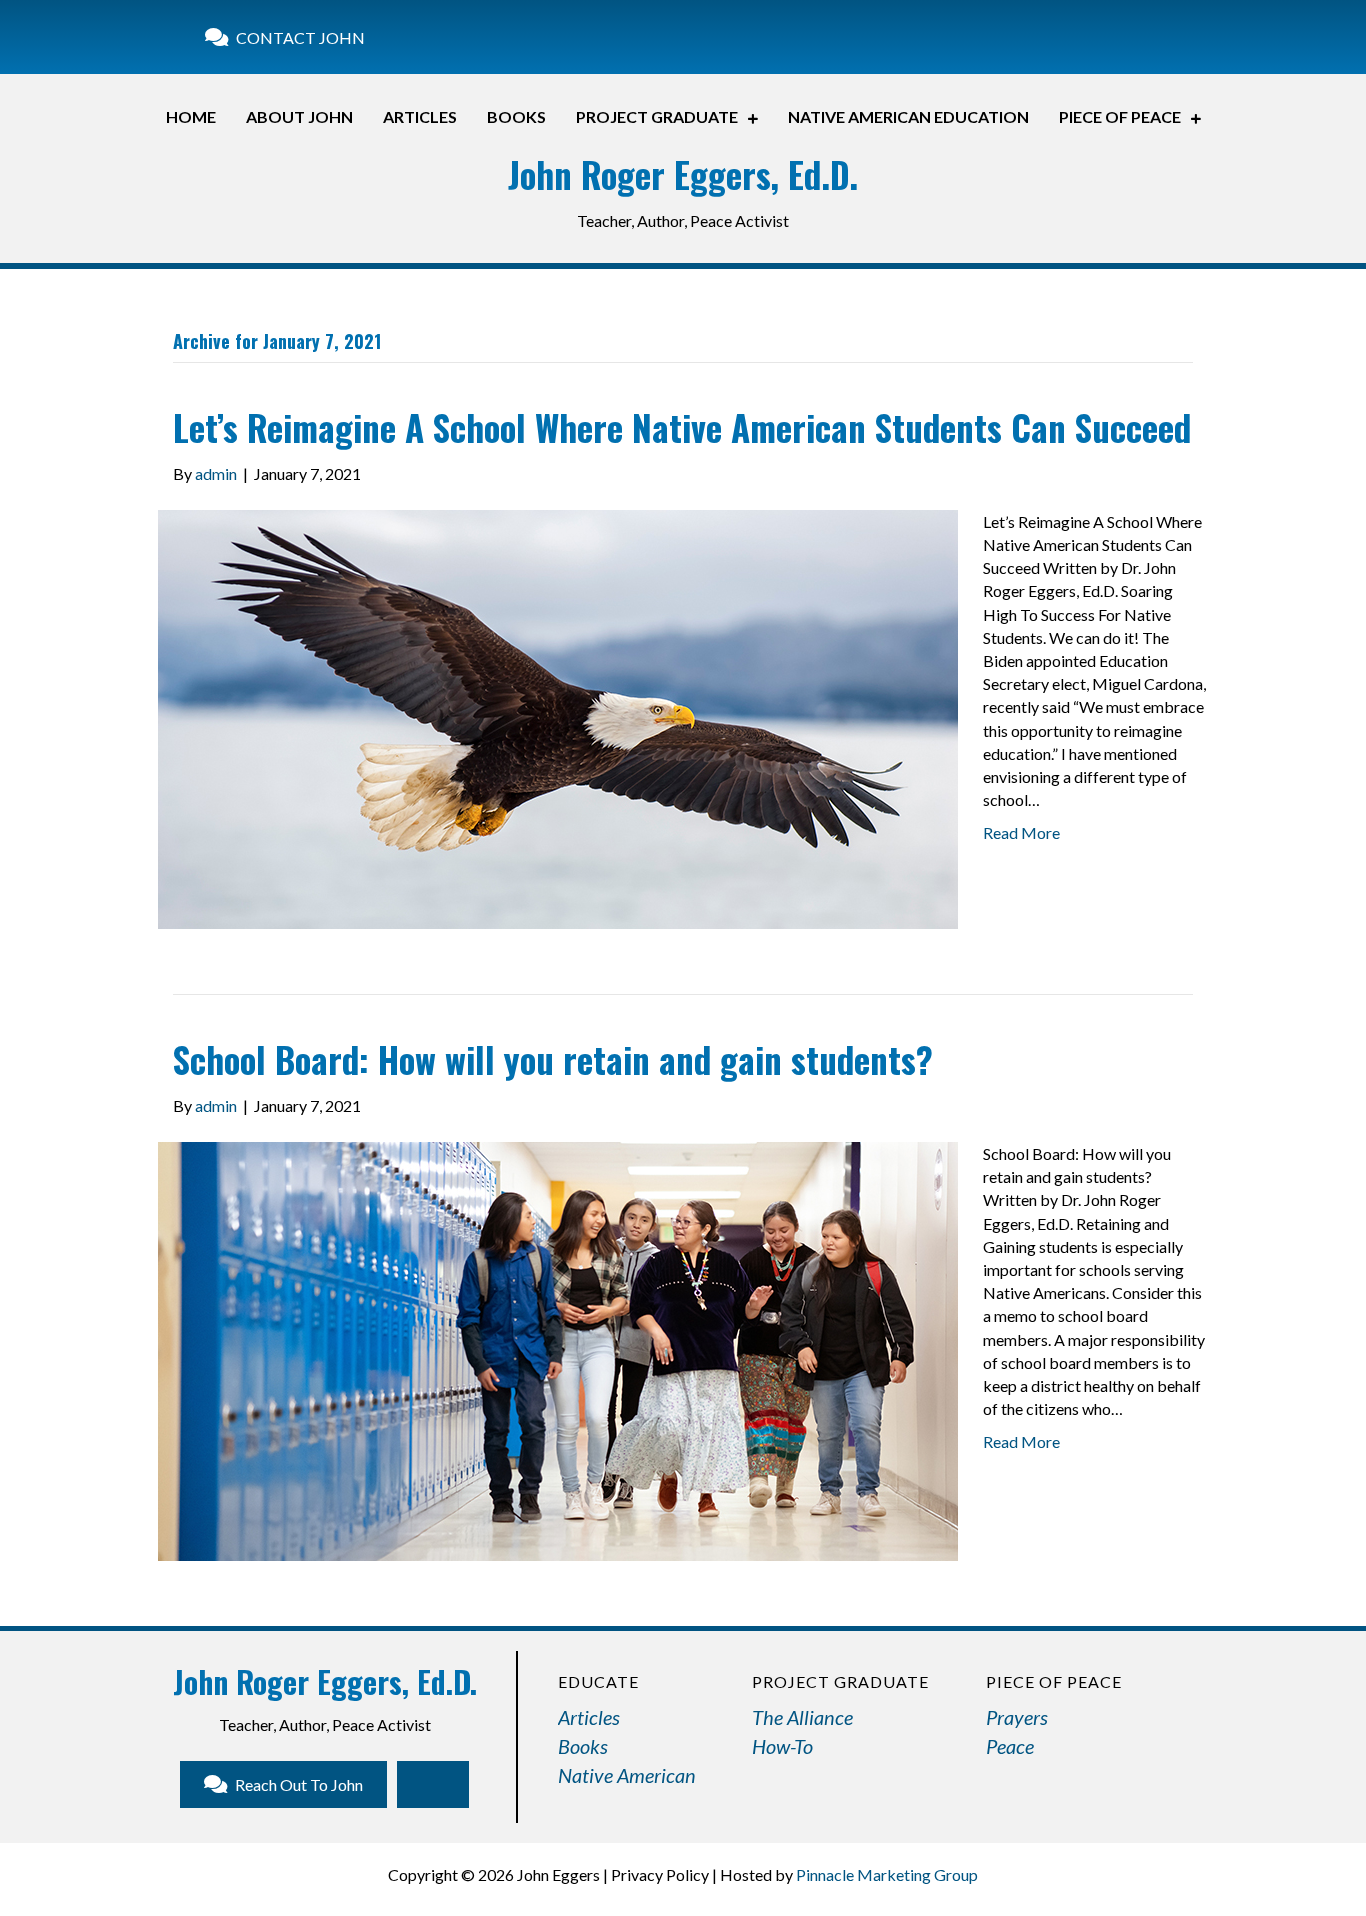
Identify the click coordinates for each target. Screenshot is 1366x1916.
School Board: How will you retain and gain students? (553, 1059)
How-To (782, 1746)
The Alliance (802, 1717)
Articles (589, 1717)
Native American (627, 1775)
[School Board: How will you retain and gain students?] (558, 1349)
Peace (1010, 1746)
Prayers (1017, 1717)
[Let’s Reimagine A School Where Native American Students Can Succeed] (558, 716)
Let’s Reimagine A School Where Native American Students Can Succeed (682, 427)
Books (583, 1746)
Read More (1021, 832)
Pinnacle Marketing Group (887, 1874)
